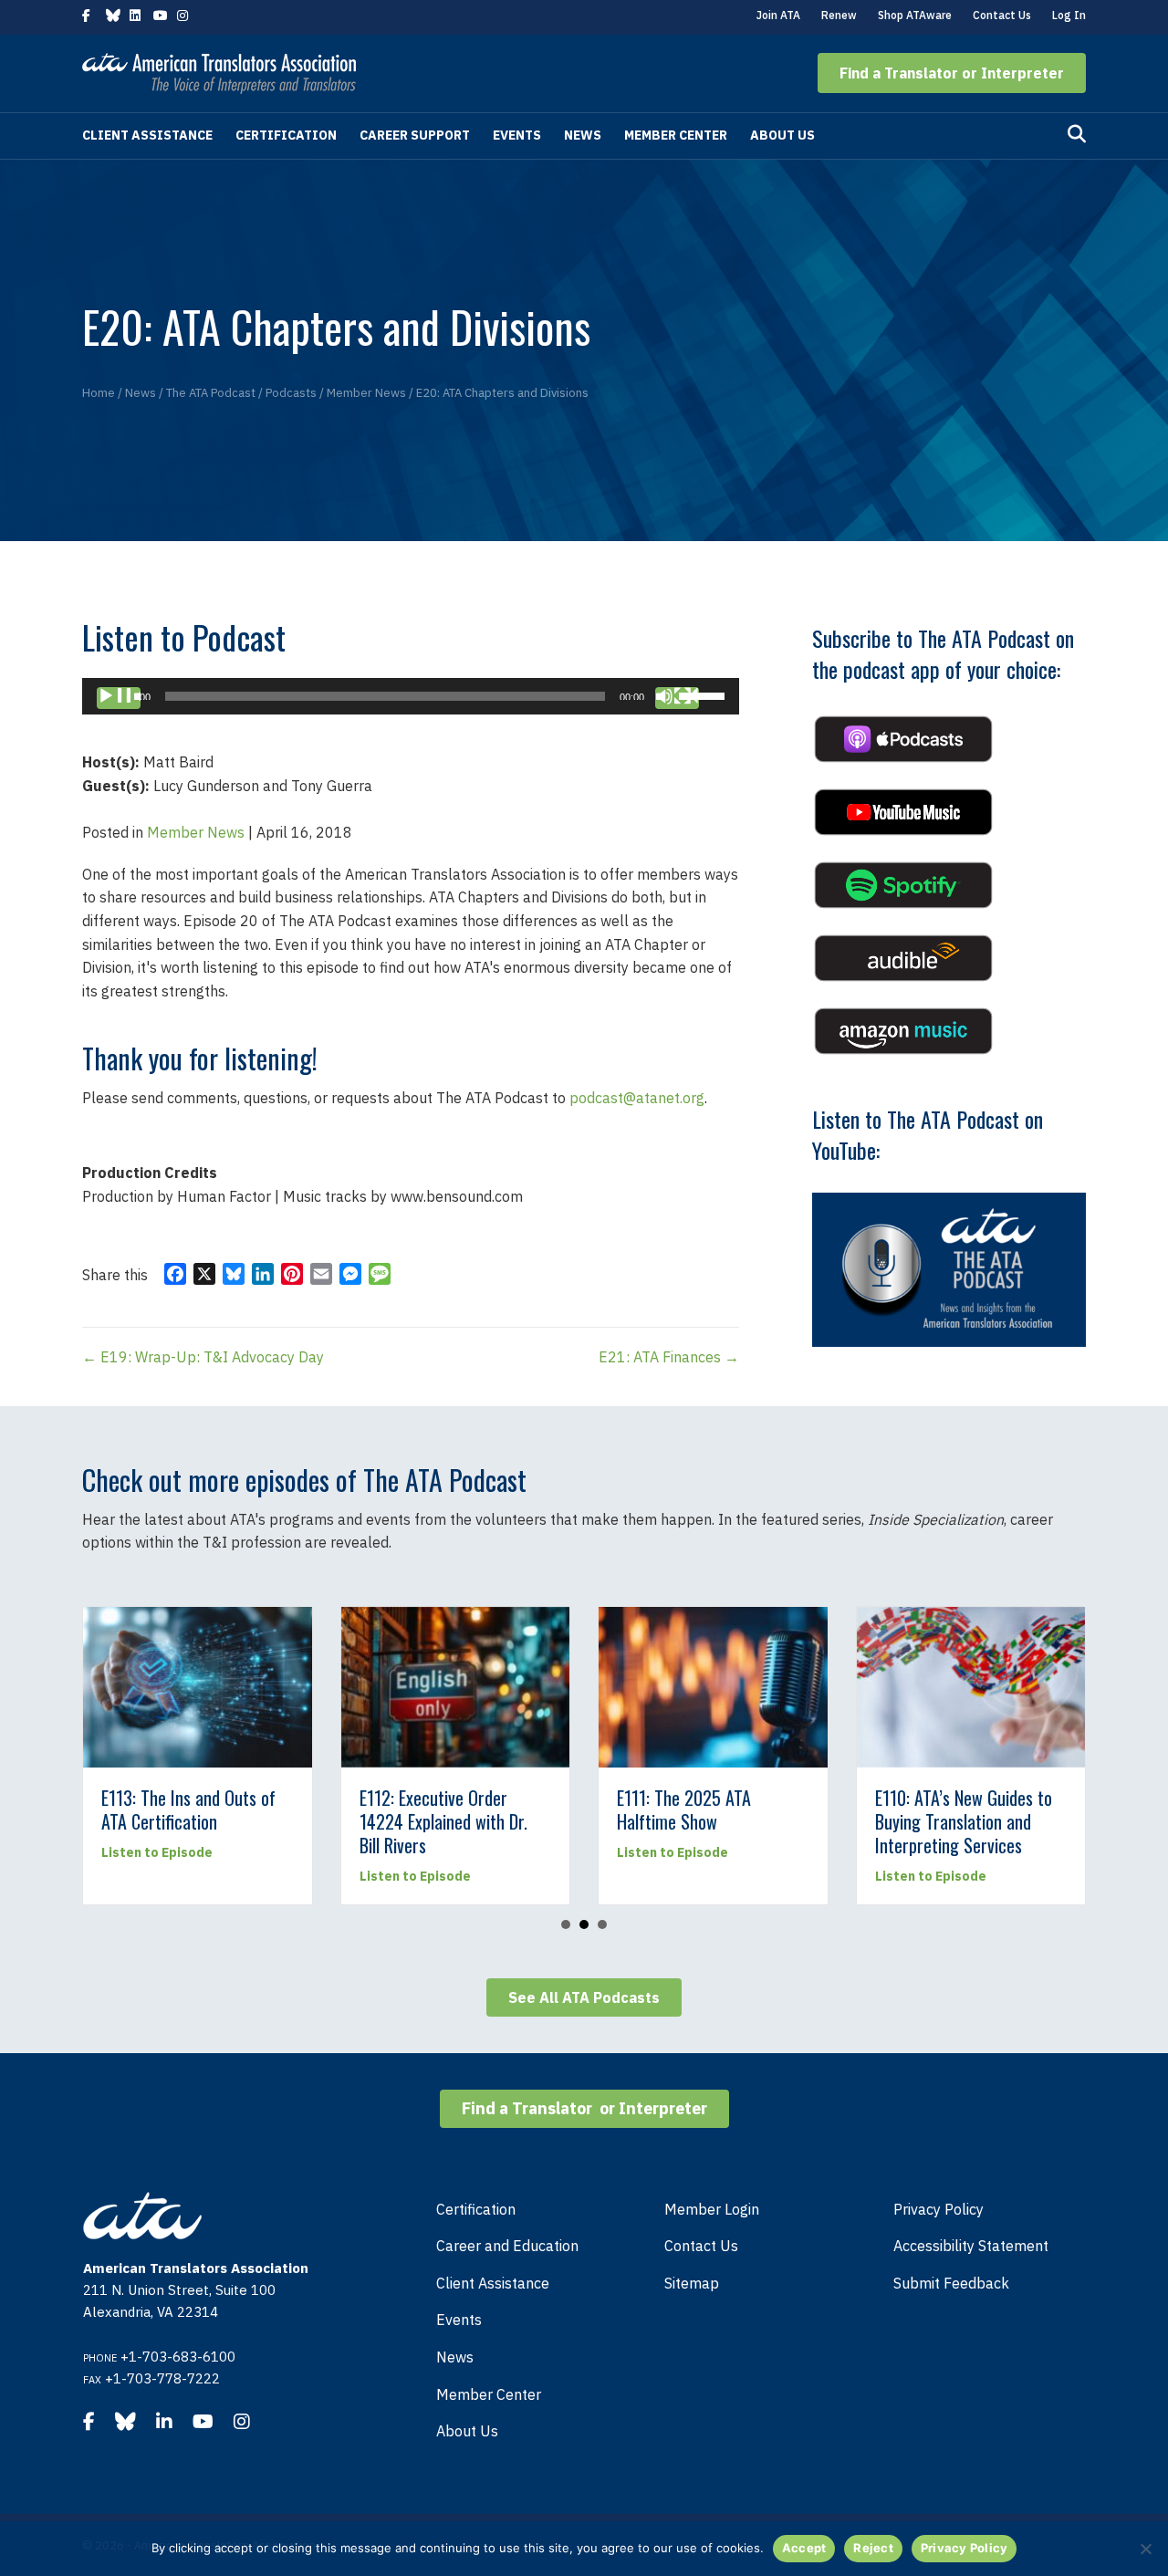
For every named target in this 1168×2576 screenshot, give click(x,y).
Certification (286, 135)
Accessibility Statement (971, 2246)
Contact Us (1002, 15)
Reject (873, 2548)
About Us (782, 135)
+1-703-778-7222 (162, 2378)
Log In (1069, 15)
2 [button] (584, 1924)
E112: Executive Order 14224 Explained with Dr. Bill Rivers (291, 1821)
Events (517, 135)
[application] (411, 696)
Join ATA (778, 15)
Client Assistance (147, 135)
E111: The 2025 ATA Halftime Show (532, 1809)
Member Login (712, 2209)
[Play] (119, 698)
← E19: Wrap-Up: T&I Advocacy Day (203, 1357)
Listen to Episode (263, 1876)
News (583, 135)
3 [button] (602, 1924)
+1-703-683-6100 (178, 2357)
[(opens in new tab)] (903, 737)
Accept (804, 2548)
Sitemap (692, 2283)
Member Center (676, 135)
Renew (839, 15)
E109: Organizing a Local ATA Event (1064, 1809)
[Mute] (677, 698)
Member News (196, 832)
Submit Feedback (951, 2283)
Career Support (415, 135)
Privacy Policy (939, 2209)
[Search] (1077, 134)
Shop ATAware (915, 15)
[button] (952, 73)
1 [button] (566, 1924)
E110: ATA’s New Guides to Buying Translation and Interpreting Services (811, 1821)
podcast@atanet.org (637, 1098)
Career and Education (507, 2246)
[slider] (704, 694)
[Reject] (1145, 2549)
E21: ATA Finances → (669, 1357)
